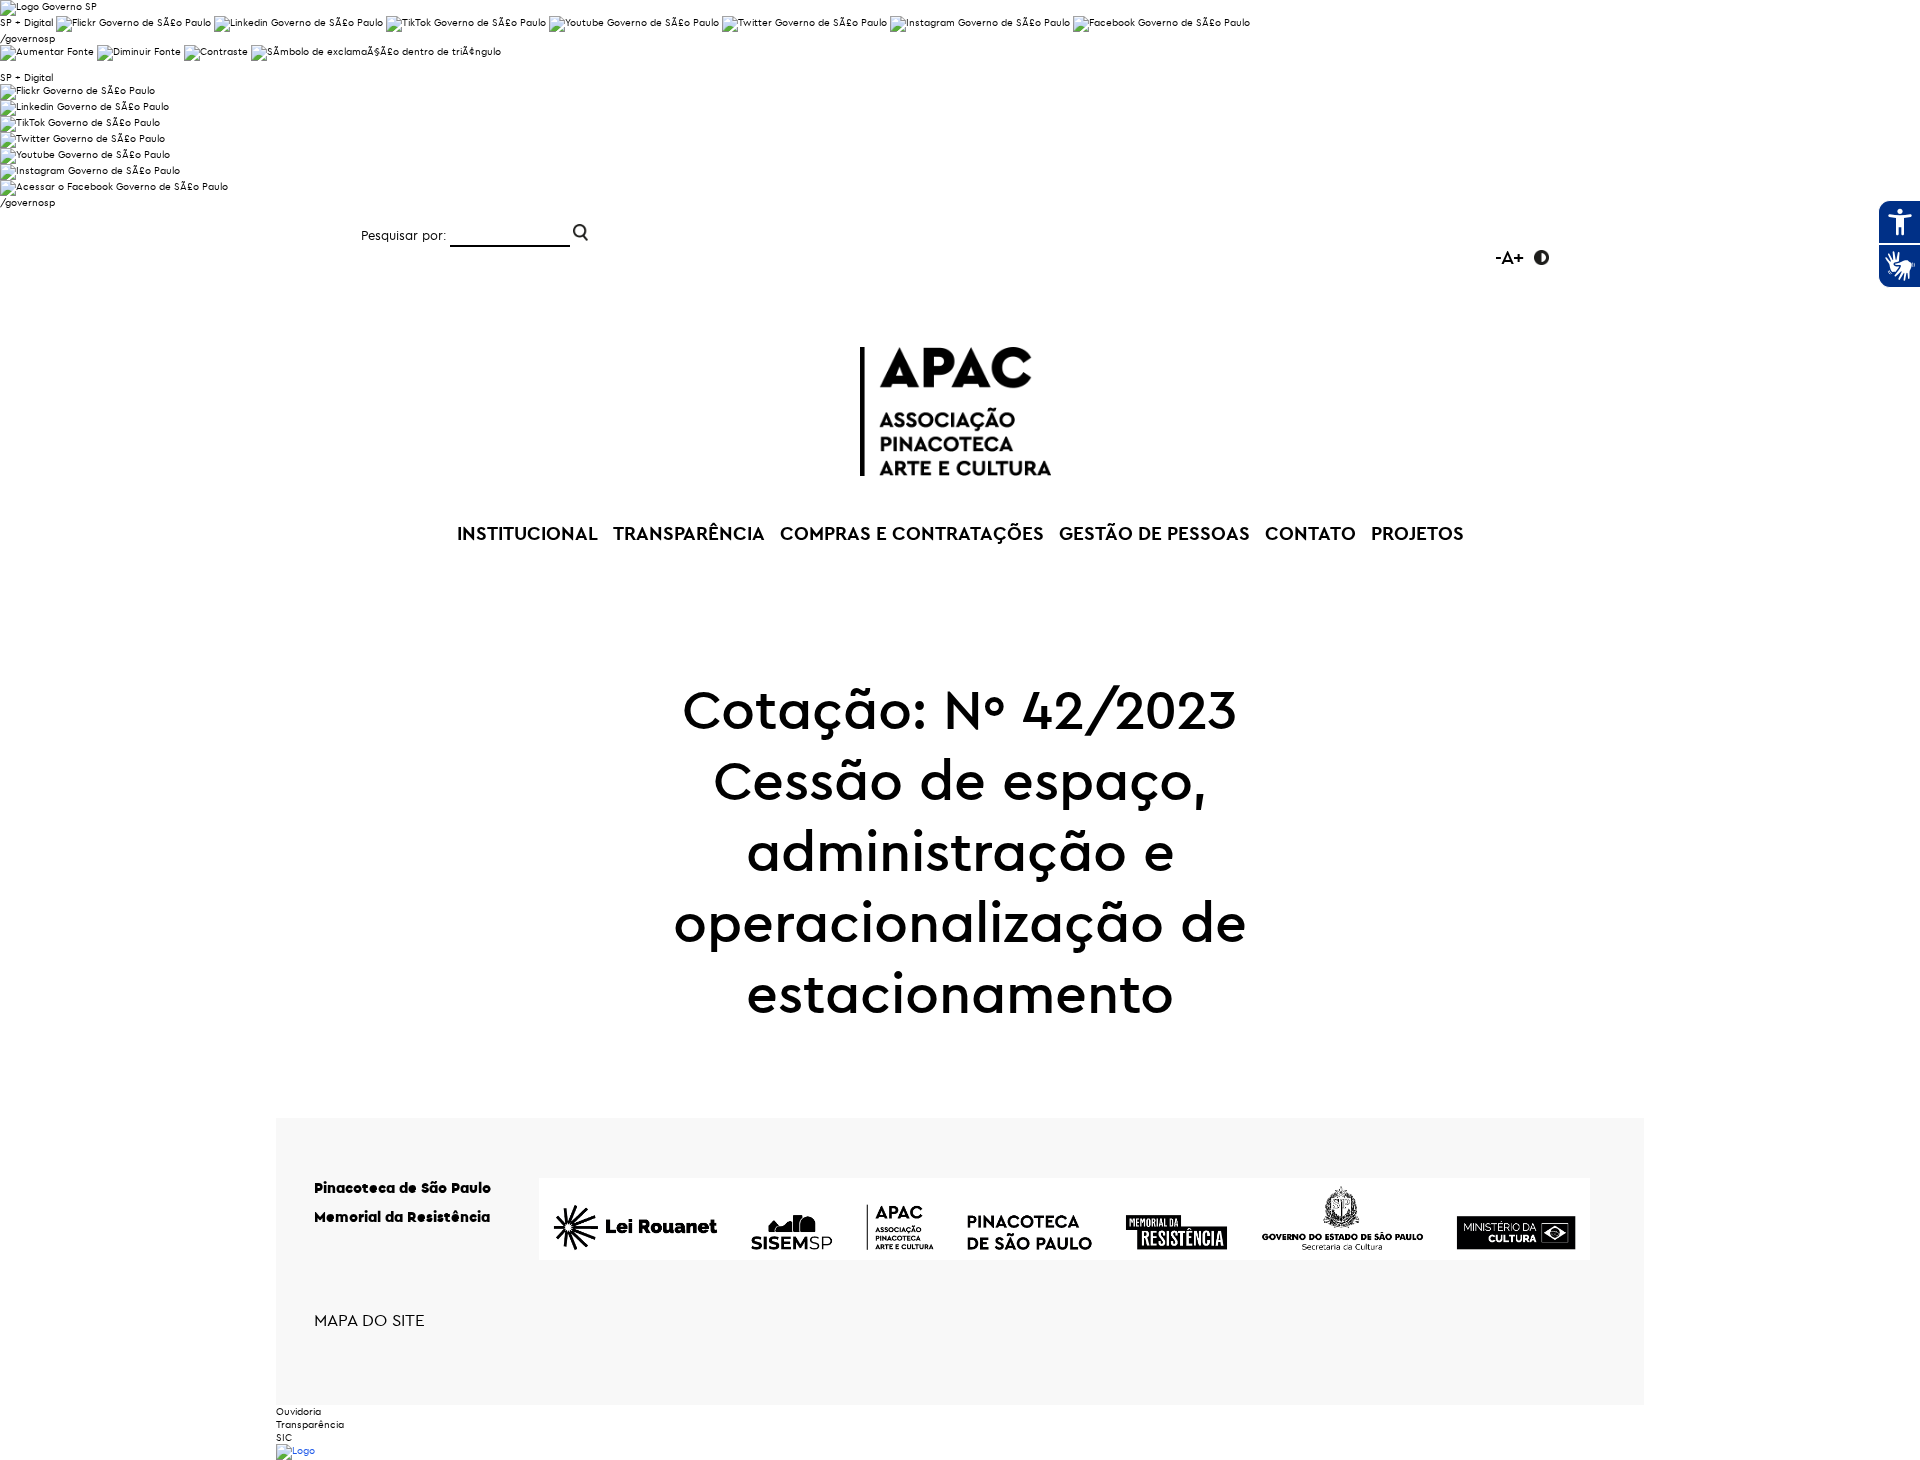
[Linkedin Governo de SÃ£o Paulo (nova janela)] (298, 22)
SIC (284, 1437)
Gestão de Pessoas (1154, 533)
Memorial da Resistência (402, 1216)
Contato (1310, 533)
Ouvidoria (298, 1411)
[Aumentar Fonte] (47, 51)
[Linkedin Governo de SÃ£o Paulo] (84, 106)
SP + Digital (26, 22)
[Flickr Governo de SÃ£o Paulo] (77, 90)
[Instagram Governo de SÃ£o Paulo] (980, 22)
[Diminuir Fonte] (139, 51)
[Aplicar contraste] (216, 51)
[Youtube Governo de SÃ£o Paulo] (85, 154)
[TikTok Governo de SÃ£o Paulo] (80, 122)
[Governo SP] (48, 6)
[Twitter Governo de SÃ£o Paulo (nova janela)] (804, 22)
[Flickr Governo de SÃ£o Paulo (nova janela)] (133, 22)
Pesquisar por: (404, 235)
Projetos (1417, 533)
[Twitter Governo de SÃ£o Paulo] (82, 138)
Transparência (310, 1424)
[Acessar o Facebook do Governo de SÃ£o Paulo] (114, 186)
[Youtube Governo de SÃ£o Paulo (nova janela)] (634, 22)
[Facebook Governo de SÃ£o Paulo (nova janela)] (1161, 22)
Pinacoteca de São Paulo (402, 1187)
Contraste (1541, 257)
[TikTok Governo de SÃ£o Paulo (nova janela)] (466, 22)
